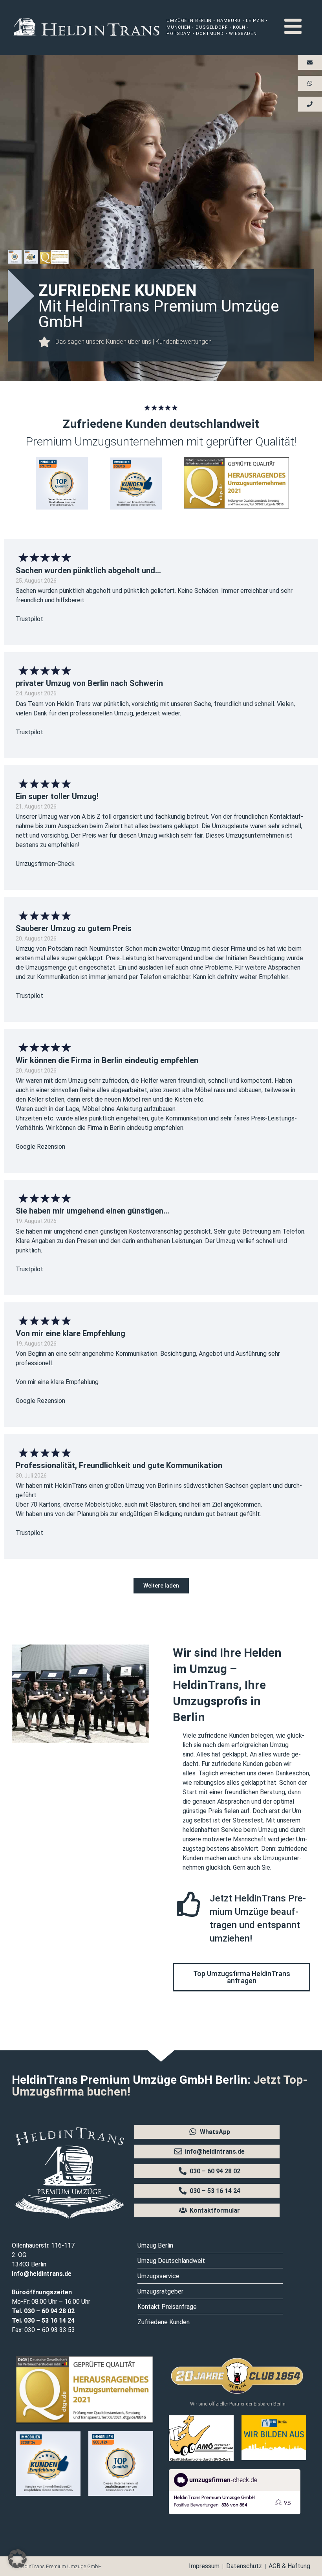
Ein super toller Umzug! (57, 796)
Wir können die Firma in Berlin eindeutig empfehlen (107, 1060)
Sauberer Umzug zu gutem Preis (74, 928)
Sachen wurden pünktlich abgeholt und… (88, 570)
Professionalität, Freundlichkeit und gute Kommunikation (119, 1465)
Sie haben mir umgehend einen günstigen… (92, 1211)
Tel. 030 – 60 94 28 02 (43, 2311)
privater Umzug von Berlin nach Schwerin (89, 683)
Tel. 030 (23, 2320)
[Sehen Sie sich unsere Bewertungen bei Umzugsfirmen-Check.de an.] (235, 2512)
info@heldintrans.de (42, 2274)
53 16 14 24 (58, 2320)
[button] (161, 1586)
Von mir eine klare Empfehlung (70, 1333)
